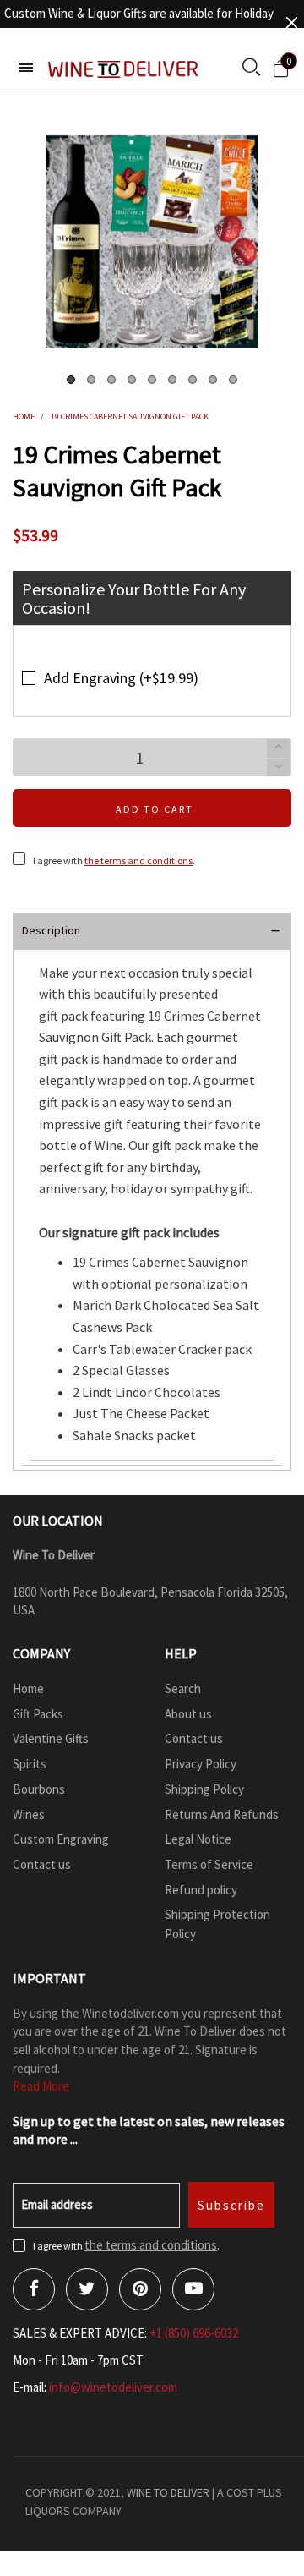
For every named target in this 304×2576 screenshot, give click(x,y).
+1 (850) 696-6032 (194, 2333)
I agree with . (114, 860)
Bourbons (39, 1789)
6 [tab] (172, 380)
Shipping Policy (204, 1789)
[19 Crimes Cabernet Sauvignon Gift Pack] (152, 242)
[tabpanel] (152, 242)
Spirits (30, 1764)
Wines (29, 1814)
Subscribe (231, 2205)
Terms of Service (209, 1864)
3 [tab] (111, 380)
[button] (279, 767)
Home (28, 1688)
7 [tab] (193, 380)
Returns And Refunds (222, 1814)
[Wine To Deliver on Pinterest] (140, 2289)
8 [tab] (213, 380)
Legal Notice (198, 1839)
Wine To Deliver (168, 2492)
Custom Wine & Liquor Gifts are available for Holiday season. (139, 22)
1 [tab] (71, 380)
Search (183, 1688)
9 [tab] (233, 380)
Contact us (42, 1864)
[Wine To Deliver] (124, 69)
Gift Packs (38, 1714)
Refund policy (201, 1890)
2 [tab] (91, 380)
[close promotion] (291, 22)
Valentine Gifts (51, 1738)
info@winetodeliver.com (113, 2387)
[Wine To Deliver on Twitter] (87, 2289)
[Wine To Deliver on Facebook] (34, 2289)
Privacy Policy (201, 1764)
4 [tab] (132, 380)
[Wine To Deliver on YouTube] (193, 2289)
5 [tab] (152, 380)
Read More (41, 2086)
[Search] (251, 69)
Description (51, 930)
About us (188, 1714)
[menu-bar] (26, 68)
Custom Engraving (61, 1839)
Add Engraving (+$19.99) (121, 678)
